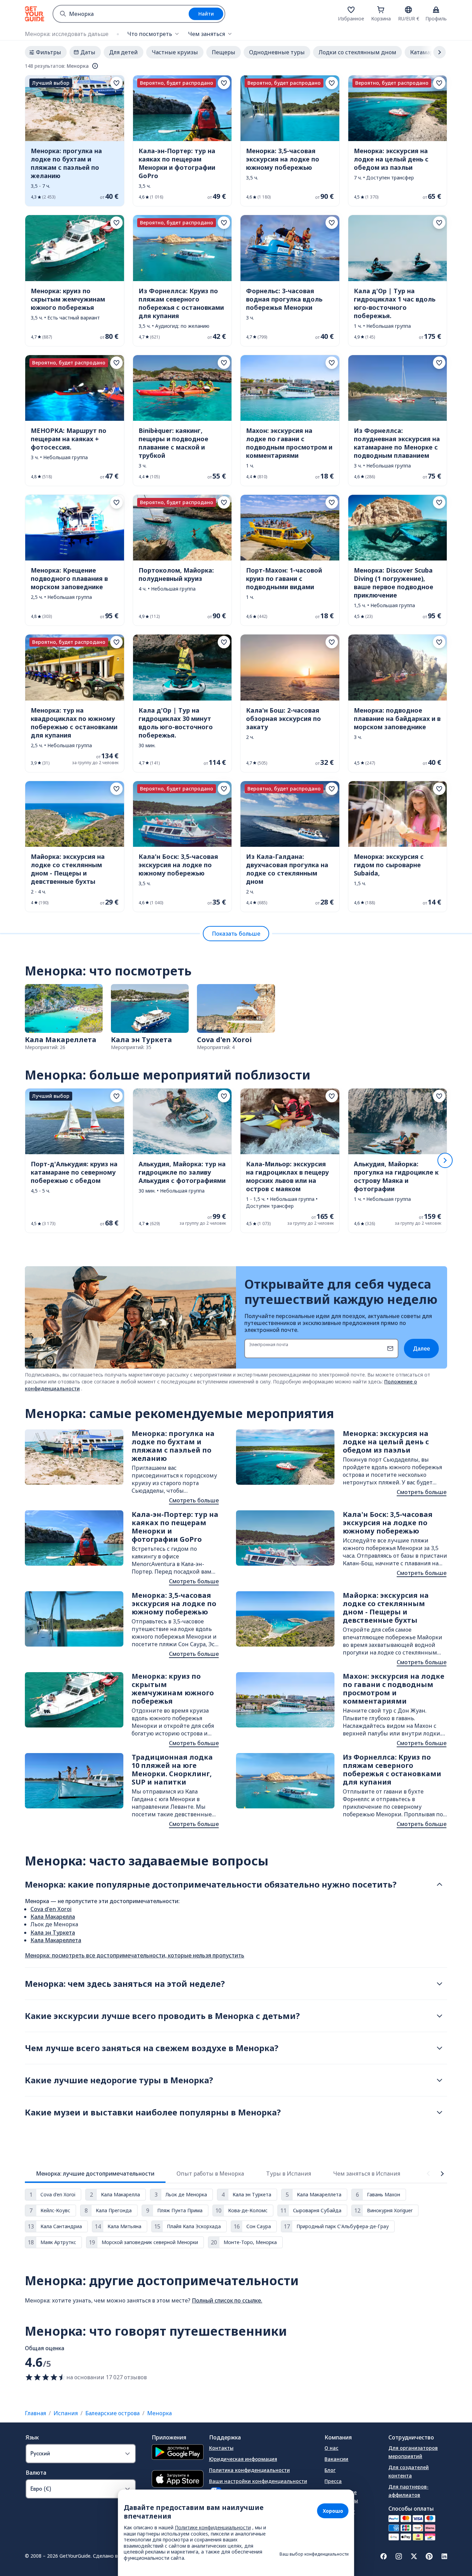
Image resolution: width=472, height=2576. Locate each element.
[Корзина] (381, 10)
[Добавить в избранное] (116, 83)
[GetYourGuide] (35, 14)
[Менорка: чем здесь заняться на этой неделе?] (440, 1984)
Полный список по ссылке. (227, 2300)
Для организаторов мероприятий (413, 2452)
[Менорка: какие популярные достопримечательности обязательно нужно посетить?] (440, 1884)
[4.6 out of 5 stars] (46, 2377)
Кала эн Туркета (53, 1933)
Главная (35, 2413)
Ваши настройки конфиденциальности (258, 2481)
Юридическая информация (243, 2459)
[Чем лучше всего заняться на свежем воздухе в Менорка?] (440, 2048)
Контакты (221, 2448)
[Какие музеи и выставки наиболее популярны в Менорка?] (440, 2112)
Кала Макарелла (53, 1917)
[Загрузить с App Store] (178, 2480)
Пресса (333, 2481)
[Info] (95, 66)
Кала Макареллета (56, 1940)
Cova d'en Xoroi (51, 1909)
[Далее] (445, 1160)
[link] (75, 141)
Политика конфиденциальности (249, 2470)
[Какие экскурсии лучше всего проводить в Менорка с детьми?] (440, 2016)
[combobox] (121, 14)
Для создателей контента (409, 2471)
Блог (330, 2470)
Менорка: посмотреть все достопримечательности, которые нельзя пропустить (135, 1955)
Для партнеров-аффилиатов (408, 2491)
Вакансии (336, 2459)
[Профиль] (436, 10)
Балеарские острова (112, 2413)
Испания (66, 2413)
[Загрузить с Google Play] (178, 2453)
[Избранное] (351, 10)
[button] (75, 141)
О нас (331, 2448)
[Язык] (408, 10)
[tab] (95, 2174)
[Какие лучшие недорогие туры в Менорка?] (440, 2080)
